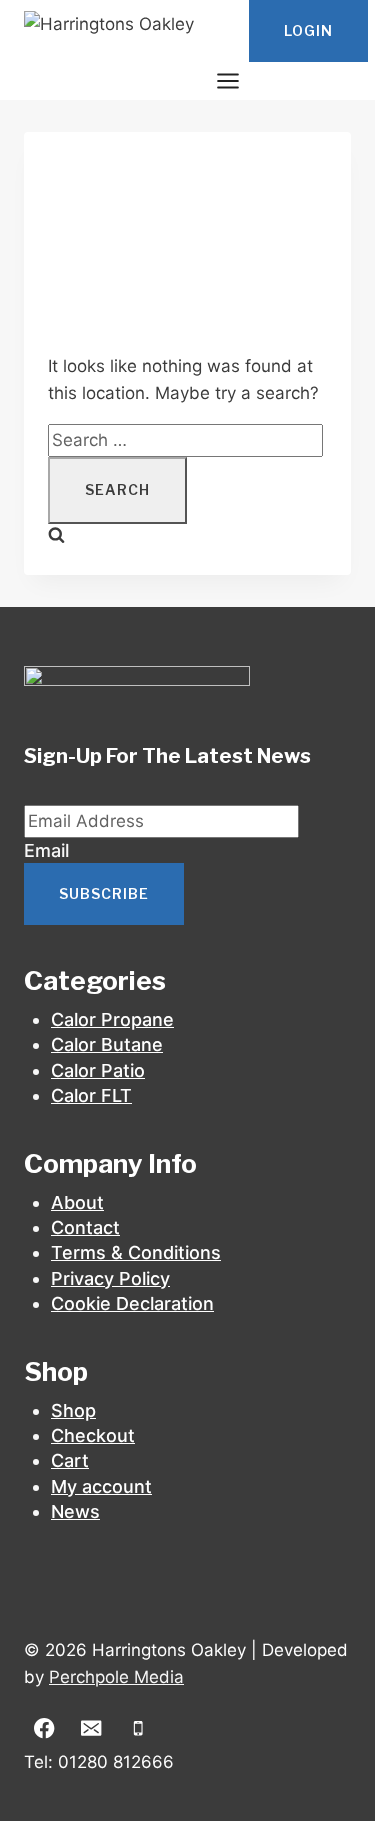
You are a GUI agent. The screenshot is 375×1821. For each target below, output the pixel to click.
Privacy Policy (110, 1278)
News (75, 1511)
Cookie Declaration (132, 1303)
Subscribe (104, 893)
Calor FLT (91, 1095)
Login (308, 30)
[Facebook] (44, 1728)
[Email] (91, 1728)
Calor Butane (107, 1044)
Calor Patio (98, 1070)
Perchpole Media (116, 1677)
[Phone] (138, 1728)
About (77, 1202)
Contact (85, 1227)
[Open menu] (227, 80)
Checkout (93, 1435)
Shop (73, 1410)
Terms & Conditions (136, 1252)
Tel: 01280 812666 (99, 1762)
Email (46, 850)
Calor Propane (112, 1019)
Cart (70, 1460)
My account (101, 1486)
